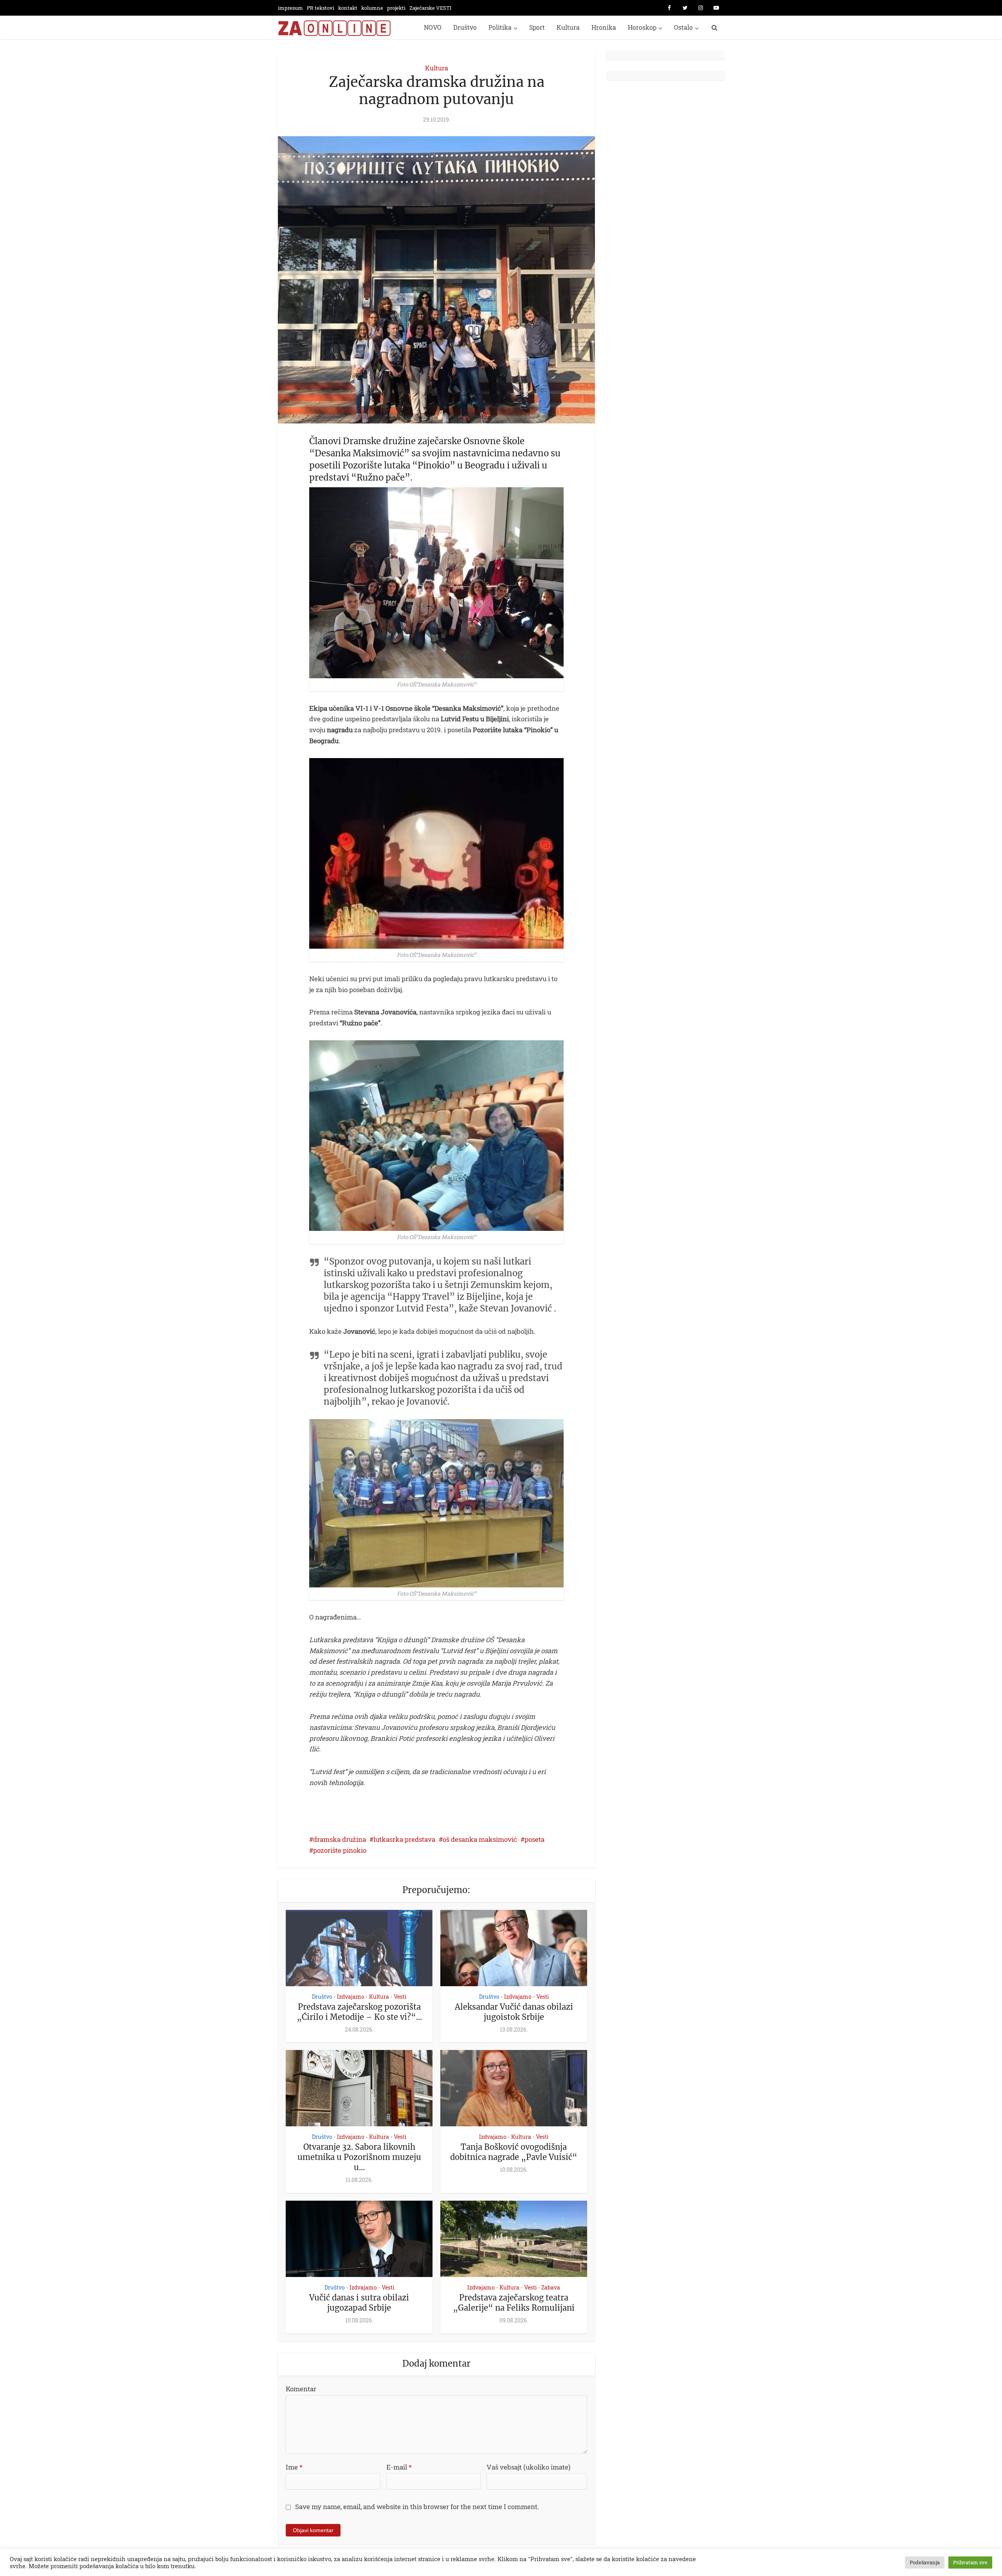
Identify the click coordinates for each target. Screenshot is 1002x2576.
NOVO (433, 27)
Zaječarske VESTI (430, 8)
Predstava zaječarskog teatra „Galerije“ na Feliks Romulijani (514, 2303)
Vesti (400, 1997)
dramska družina (340, 1839)
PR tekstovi (321, 8)
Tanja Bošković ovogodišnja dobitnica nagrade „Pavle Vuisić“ (514, 2152)
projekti (396, 8)
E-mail (399, 2467)
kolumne (372, 8)
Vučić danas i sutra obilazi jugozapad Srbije (359, 2303)
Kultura (568, 27)
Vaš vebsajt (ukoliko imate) (528, 2467)
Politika (500, 27)
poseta (534, 1839)
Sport (537, 27)
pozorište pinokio (340, 1850)
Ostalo (683, 27)
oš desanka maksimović (480, 1839)
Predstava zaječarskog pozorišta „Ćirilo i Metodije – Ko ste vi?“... (359, 2012)
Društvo (465, 27)
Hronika (604, 27)
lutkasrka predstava (404, 1839)
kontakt (348, 8)
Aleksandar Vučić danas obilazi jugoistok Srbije (514, 2012)
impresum (290, 8)
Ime (294, 2467)
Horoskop (642, 27)
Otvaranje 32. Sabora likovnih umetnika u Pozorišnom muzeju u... (359, 2157)
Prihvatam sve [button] (970, 2562)
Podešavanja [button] (925, 2562)
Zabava (551, 2287)
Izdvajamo (351, 1997)
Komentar (301, 2389)
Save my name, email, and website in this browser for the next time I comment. (417, 2507)
